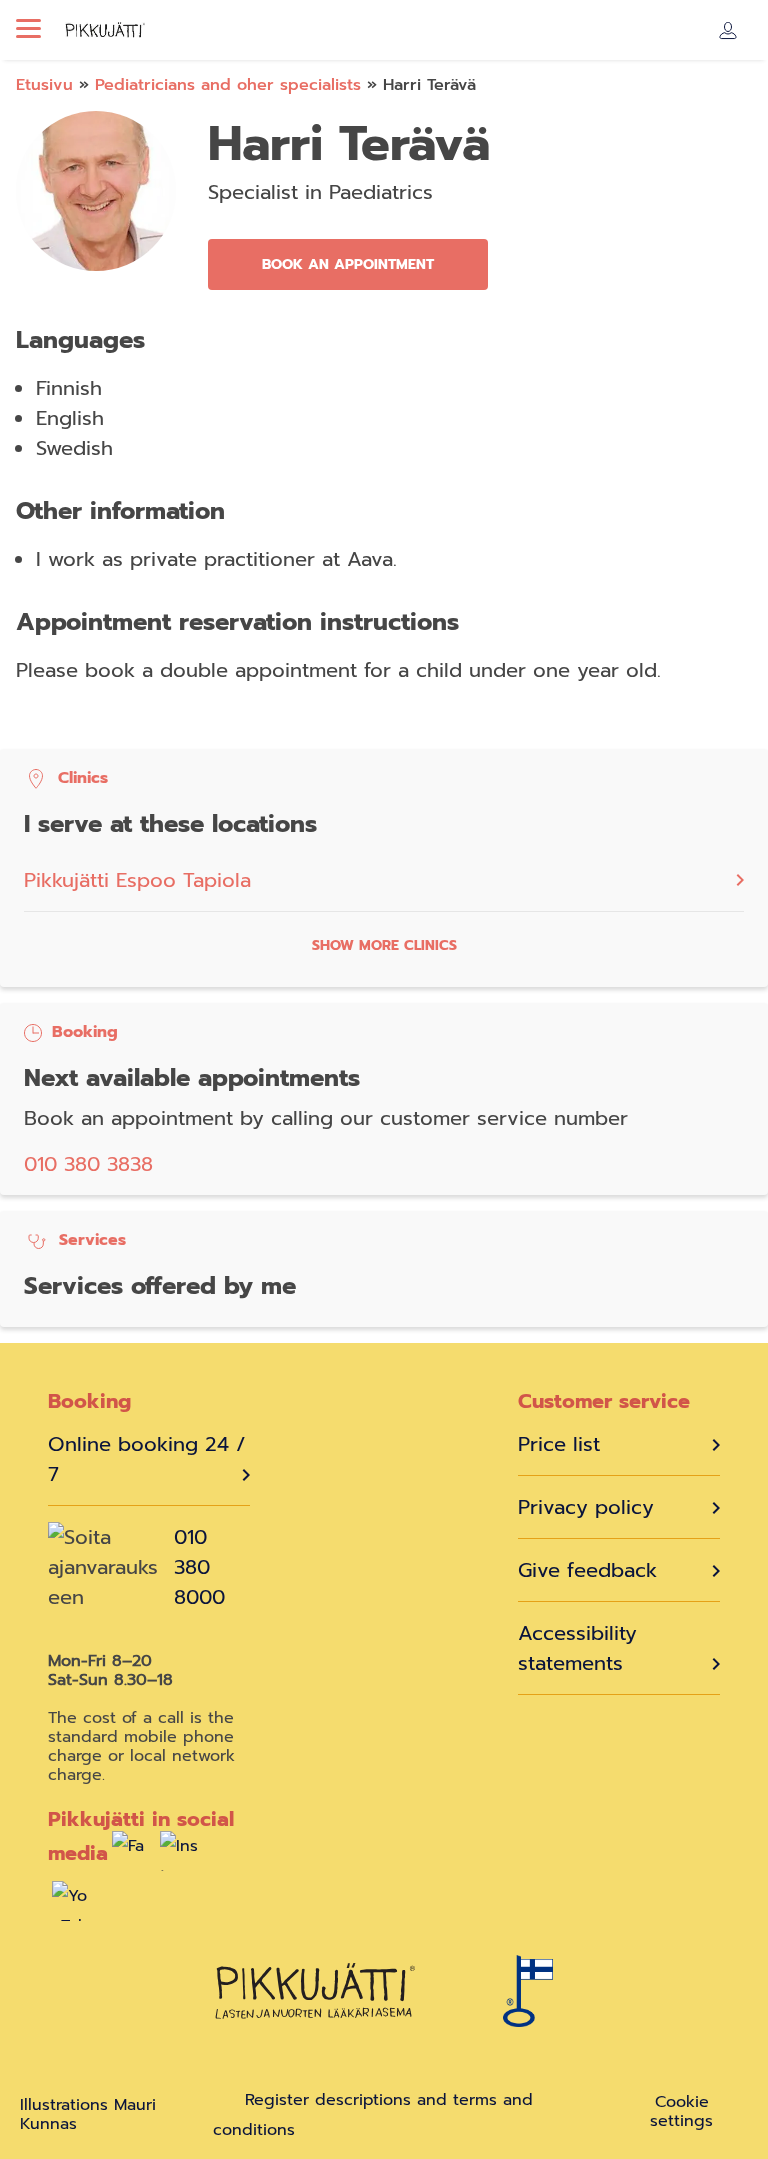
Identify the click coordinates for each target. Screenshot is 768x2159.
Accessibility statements (577, 1648)
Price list (559, 1444)
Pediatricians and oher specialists (228, 85)
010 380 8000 (199, 1567)
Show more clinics (384, 945)
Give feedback (587, 1570)
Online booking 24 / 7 (147, 1459)
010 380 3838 (88, 1164)
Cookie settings (681, 2112)
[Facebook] (132, 1856)
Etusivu (44, 85)
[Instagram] (180, 1856)
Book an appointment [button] (348, 264)
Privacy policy (586, 1507)
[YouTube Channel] (72, 1906)
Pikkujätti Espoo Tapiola (137, 880)
